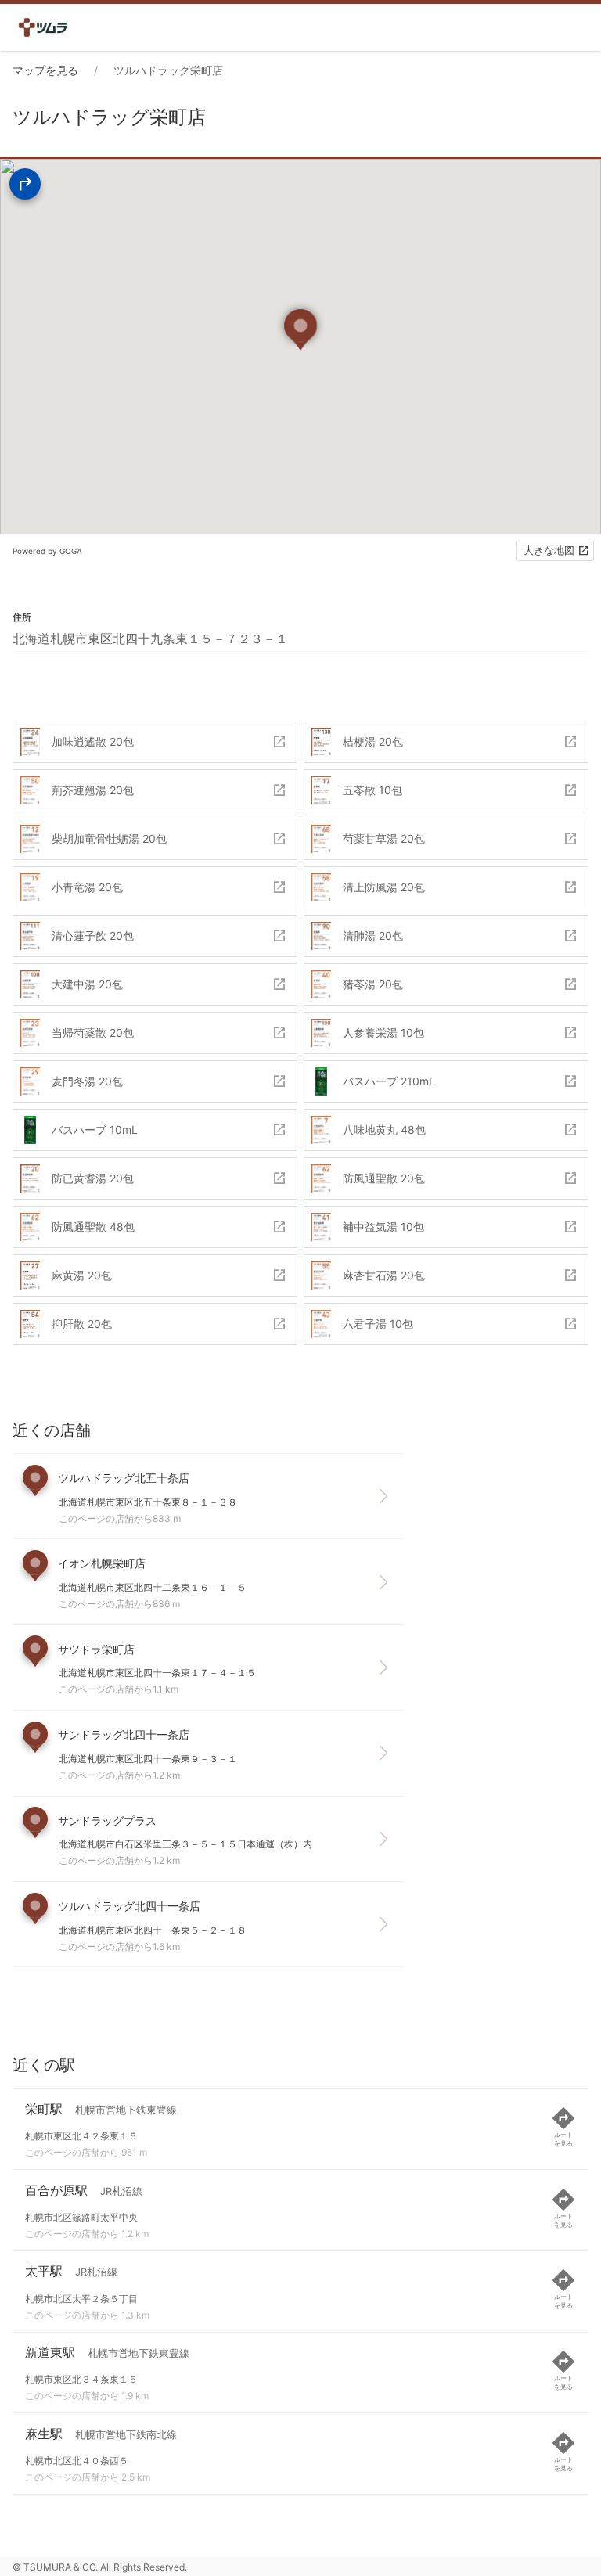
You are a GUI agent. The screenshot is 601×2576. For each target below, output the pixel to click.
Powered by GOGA (47, 551)
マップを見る (45, 70)
